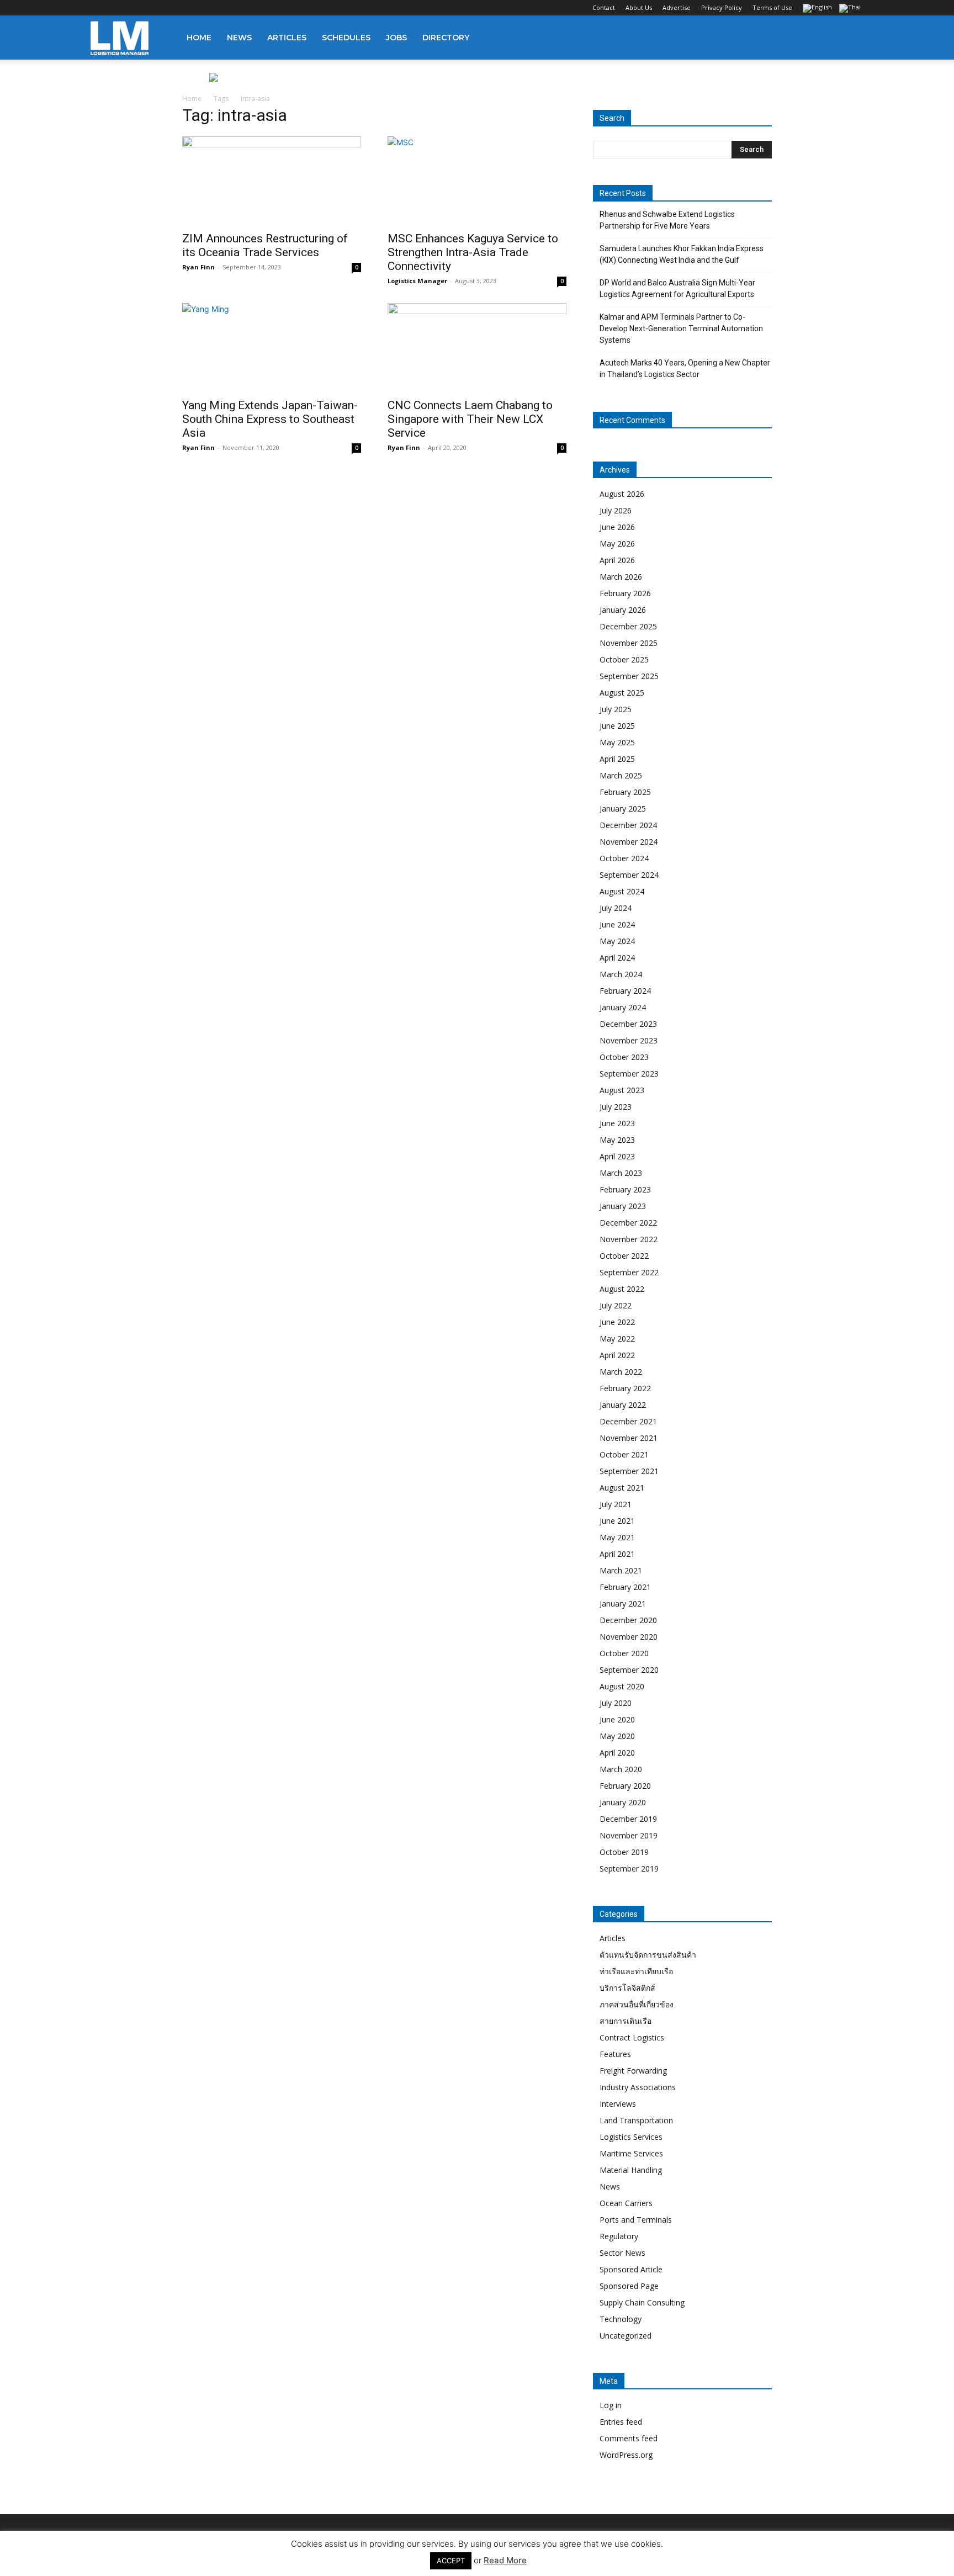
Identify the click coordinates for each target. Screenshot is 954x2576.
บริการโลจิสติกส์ (627, 1988)
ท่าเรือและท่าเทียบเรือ (636, 1971)
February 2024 (625, 991)
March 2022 (621, 1372)
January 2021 (623, 1604)
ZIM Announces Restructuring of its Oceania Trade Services (265, 245)
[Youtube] (172, 8)
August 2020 (622, 1686)
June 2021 (617, 1521)
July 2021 (616, 1504)
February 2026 (625, 593)
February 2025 (625, 792)
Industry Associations (638, 2087)
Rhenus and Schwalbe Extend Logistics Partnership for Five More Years (667, 220)
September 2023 (629, 1074)
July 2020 (616, 1703)
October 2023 (624, 1057)
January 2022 (623, 1405)
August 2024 (622, 891)
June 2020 (617, 1719)
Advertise (677, 7)
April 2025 (617, 759)
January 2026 (623, 610)
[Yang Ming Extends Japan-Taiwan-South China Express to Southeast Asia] (272, 347)
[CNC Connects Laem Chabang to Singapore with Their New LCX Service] (477, 347)
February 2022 (625, 1388)
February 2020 (625, 1786)
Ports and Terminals (636, 2220)
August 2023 (622, 1090)
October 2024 (624, 858)
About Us (639, 7)
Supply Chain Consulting (642, 2302)
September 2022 (629, 1272)
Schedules (346, 38)
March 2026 (621, 577)
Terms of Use (772, 7)
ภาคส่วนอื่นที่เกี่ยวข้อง (637, 2004)
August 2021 (622, 1488)
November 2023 (629, 1040)
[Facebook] (99, 8)
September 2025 (629, 676)
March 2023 (621, 1173)
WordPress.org (626, 2455)
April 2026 (617, 560)
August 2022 (622, 1289)
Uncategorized (626, 2336)
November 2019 (629, 1835)
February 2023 (625, 1189)
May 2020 (617, 1736)
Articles (287, 38)
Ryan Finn (198, 267)
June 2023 (617, 1123)
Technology (621, 2319)
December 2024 (628, 825)
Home (199, 38)
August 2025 (622, 693)
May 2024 (617, 941)
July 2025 (616, 709)
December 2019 (628, 1819)
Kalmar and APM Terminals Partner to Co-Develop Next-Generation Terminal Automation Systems (681, 328)
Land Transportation (636, 2120)
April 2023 (617, 1156)
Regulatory (619, 2236)
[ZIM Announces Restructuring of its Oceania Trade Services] (272, 181)
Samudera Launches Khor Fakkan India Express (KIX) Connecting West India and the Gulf (682, 254)
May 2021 (617, 1537)
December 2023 (628, 1024)
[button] (850, 38)
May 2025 (617, 742)
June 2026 (617, 527)
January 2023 (623, 1206)
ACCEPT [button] (451, 2561)
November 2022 (629, 1239)
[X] (153, 8)
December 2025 (628, 626)
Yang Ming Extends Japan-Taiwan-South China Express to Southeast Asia (270, 419)
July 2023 (616, 1107)
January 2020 (623, 1802)
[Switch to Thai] (851, 9)
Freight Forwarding (633, 2071)
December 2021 (628, 1421)
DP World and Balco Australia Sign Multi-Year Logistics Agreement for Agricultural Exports (677, 288)
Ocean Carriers (626, 2203)
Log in (611, 2405)
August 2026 (622, 494)
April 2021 (617, 1554)
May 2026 (617, 544)
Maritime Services (631, 2153)
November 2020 (629, 1637)
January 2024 (623, 1007)
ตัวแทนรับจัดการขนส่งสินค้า (648, 1955)
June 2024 (617, 924)
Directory (446, 38)
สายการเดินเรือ (626, 2021)
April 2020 (617, 1753)
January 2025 (623, 809)
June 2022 (617, 1322)
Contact (604, 7)
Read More (505, 2560)
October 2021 (624, 1454)
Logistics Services (631, 2137)
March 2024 (621, 974)
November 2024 (629, 842)
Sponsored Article (631, 2269)
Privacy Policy (722, 7)
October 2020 (624, 1653)
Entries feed (621, 2422)
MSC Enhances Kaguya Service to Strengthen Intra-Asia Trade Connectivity (473, 252)
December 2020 (628, 1620)
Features (615, 2054)
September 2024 (629, 875)
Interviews (618, 2104)
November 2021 (629, 1438)
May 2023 (617, 1140)
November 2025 (629, 643)
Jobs (396, 38)
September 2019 (629, 1869)
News (239, 38)
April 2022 (617, 1355)
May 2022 (617, 1339)
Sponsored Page (629, 2286)
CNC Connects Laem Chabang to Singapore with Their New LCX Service (470, 419)
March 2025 (621, 775)
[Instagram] (117, 8)
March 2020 (621, 1769)
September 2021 (629, 1471)
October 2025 (624, 659)
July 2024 (616, 908)
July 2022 (616, 1305)
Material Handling (631, 2170)
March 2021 (621, 1570)
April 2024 (617, 958)
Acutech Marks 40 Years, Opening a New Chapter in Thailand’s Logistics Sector (685, 369)
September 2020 (629, 1670)
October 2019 (624, 1852)
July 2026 (616, 510)
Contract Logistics (632, 2037)
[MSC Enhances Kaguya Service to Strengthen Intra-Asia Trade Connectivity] (477, 181)
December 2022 (628, 1223)
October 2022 (624, 1256)
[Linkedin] (135, 8)
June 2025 (617, 726)
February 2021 (625, 1587)
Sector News (622, 2253)
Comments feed (629, 2438)
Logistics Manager (417, 281)
